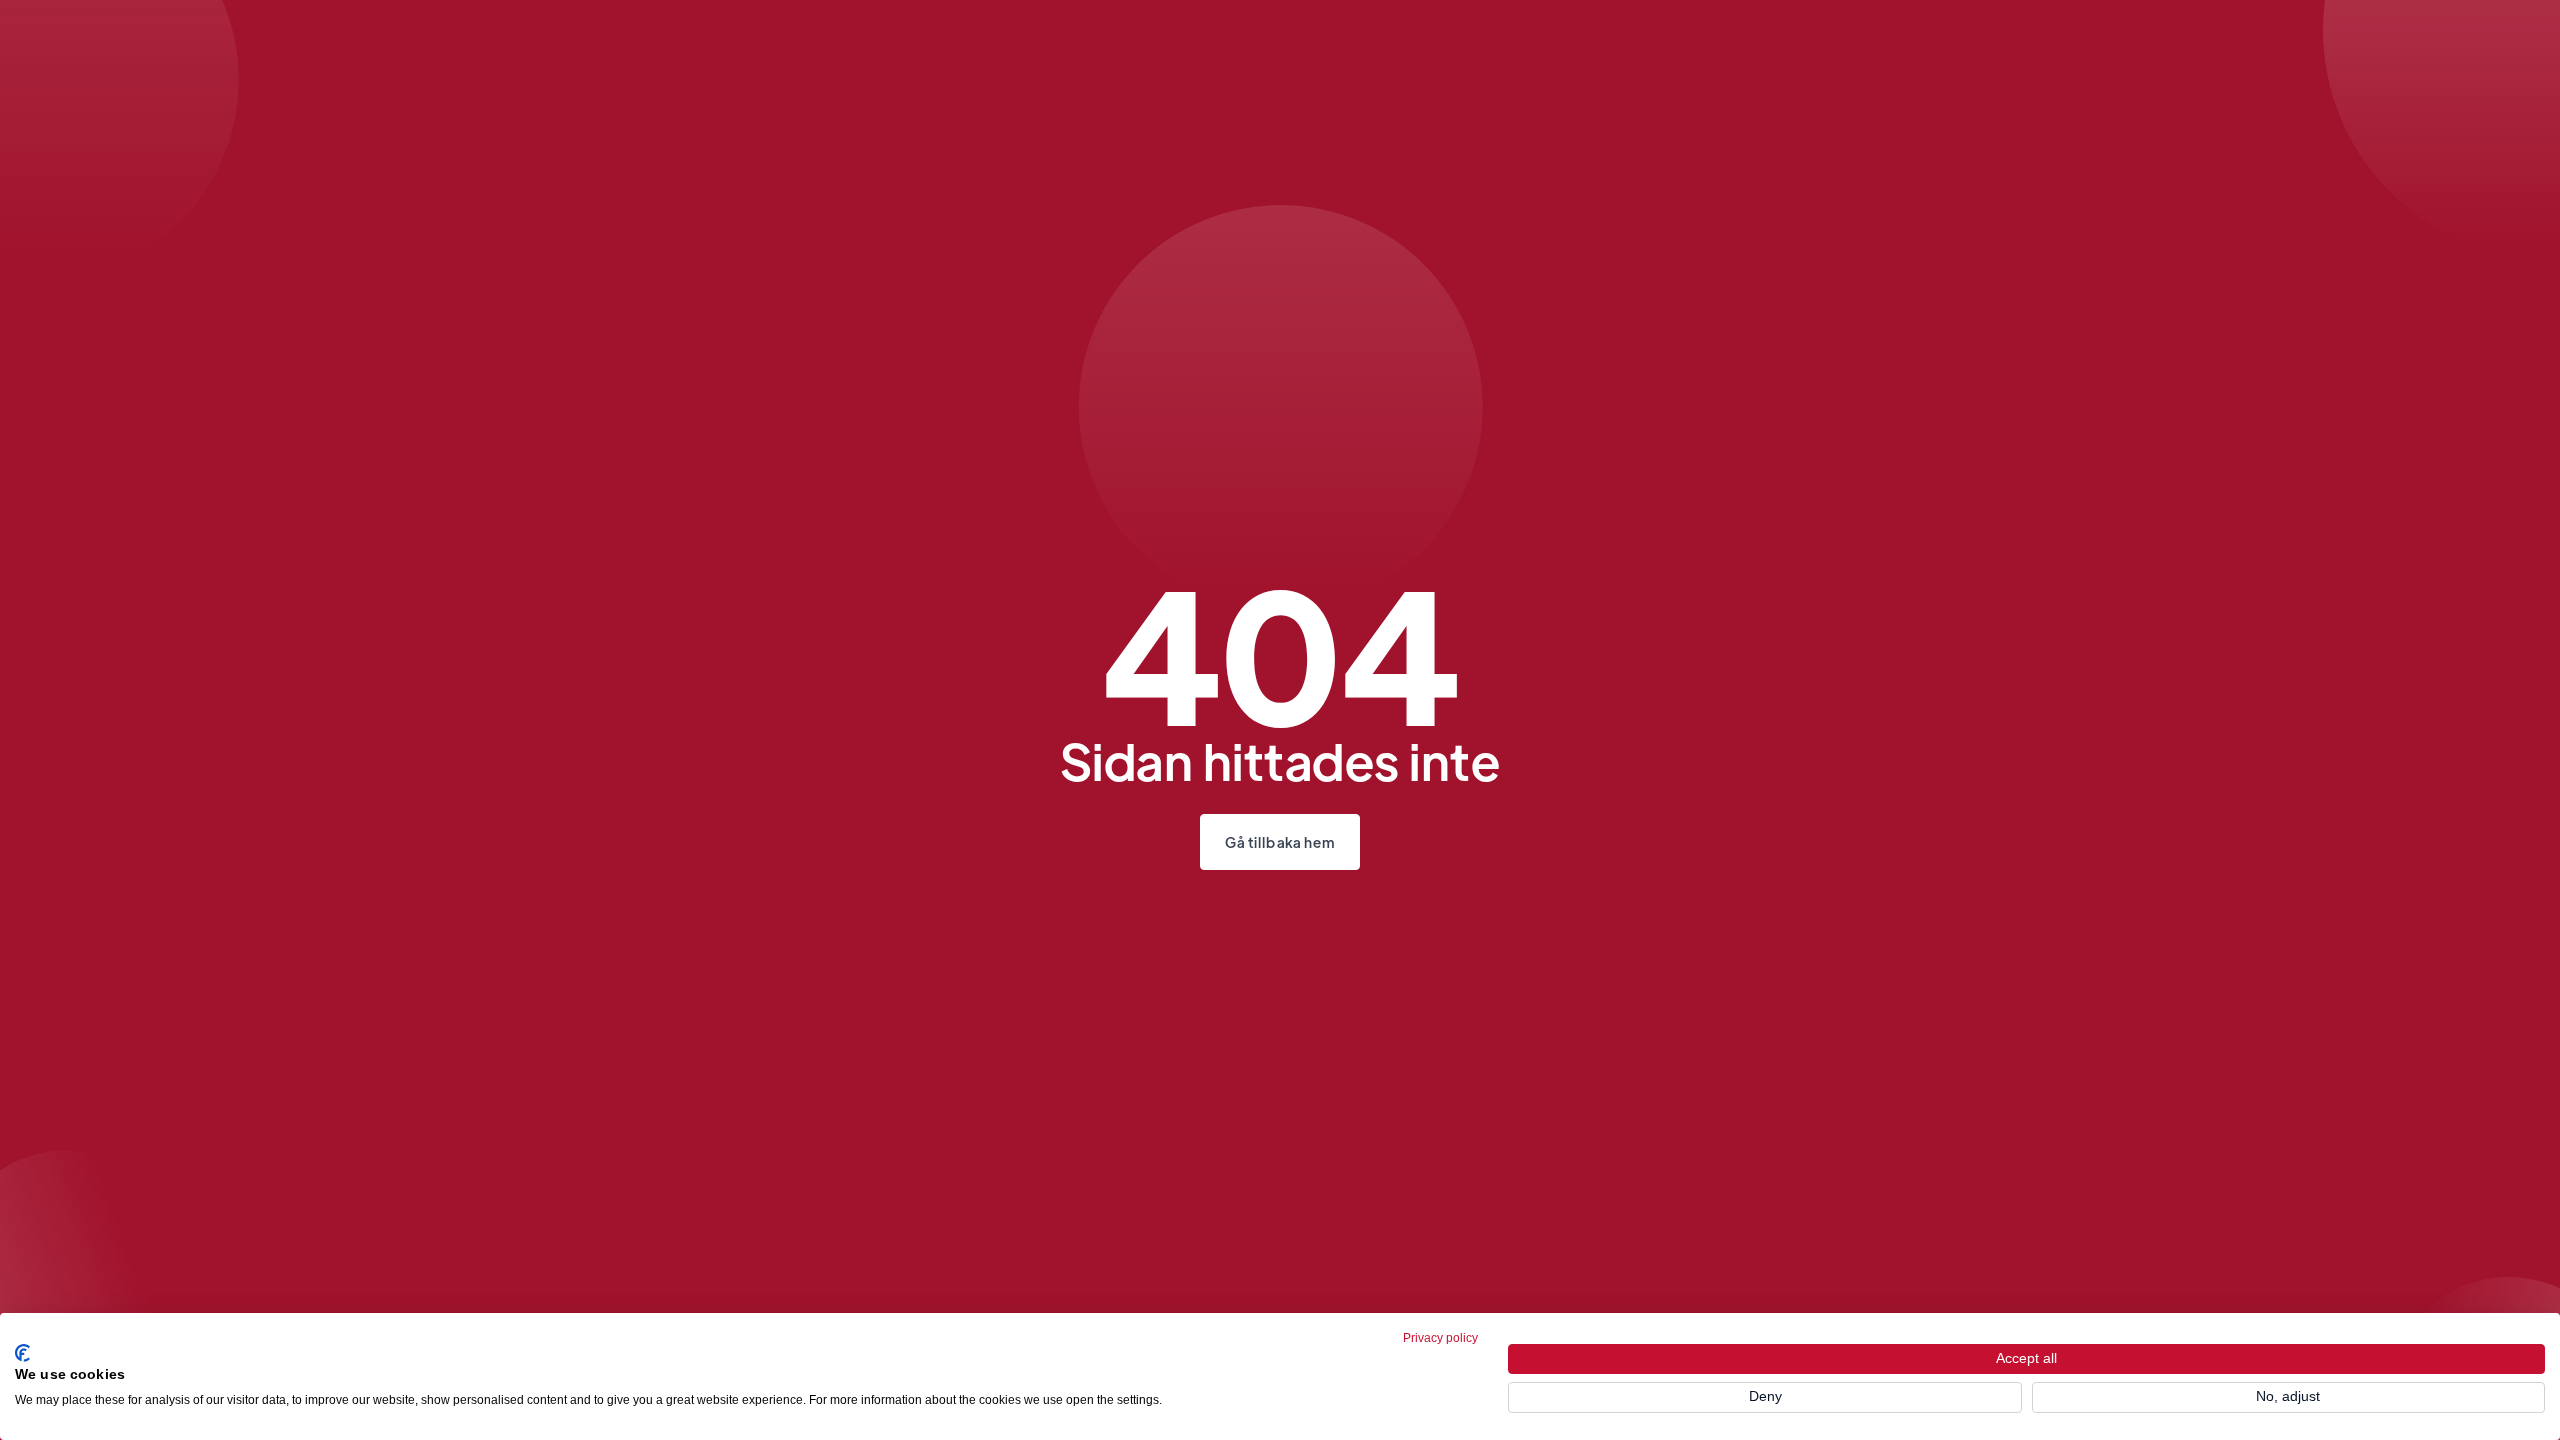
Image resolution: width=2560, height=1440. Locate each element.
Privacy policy (1440, 1338)
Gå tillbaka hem (1280, 842)
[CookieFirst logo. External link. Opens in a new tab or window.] (22, 1353)
